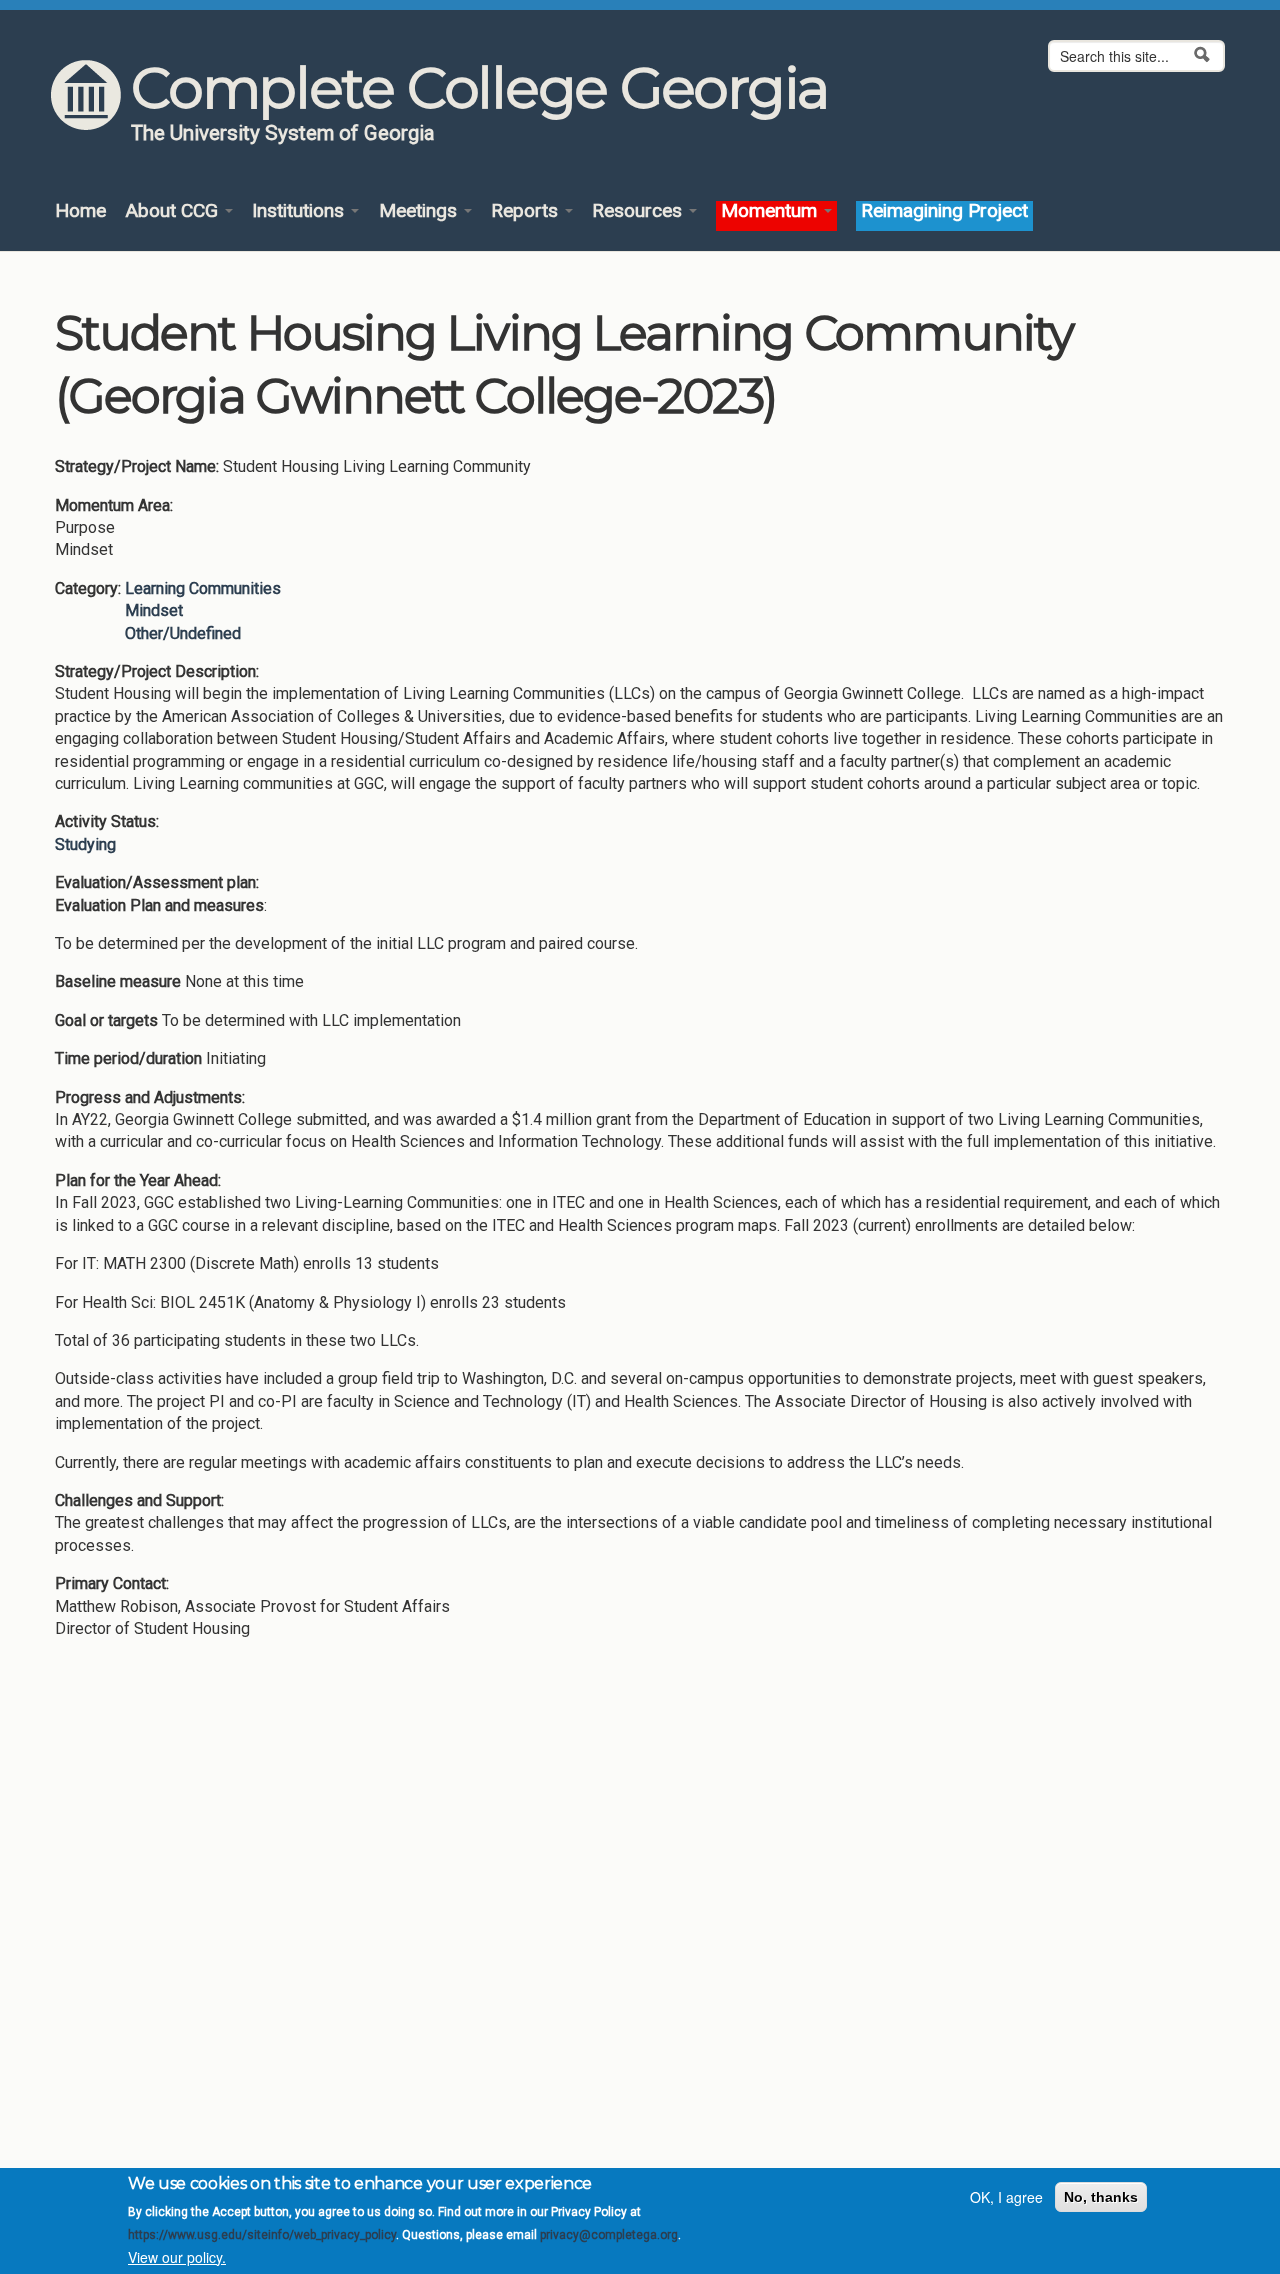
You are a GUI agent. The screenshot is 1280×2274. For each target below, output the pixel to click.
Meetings (420, 211)
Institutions (300, 211)
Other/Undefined (183, 633)
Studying (85, 844)
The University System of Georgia (283, 133)
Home (80, 211)
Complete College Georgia (479, 88)
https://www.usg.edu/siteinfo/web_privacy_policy (262, 2235)
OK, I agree (1006, 2197)
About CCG (174, 211)
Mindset (154, 610)
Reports (527, 211)
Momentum (771, 211)
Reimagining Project (944, 211)
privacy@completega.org (609, 2235)
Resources (639, 211)
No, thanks (1101, 2197)
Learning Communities (203, 588)
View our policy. (177, 2257)
